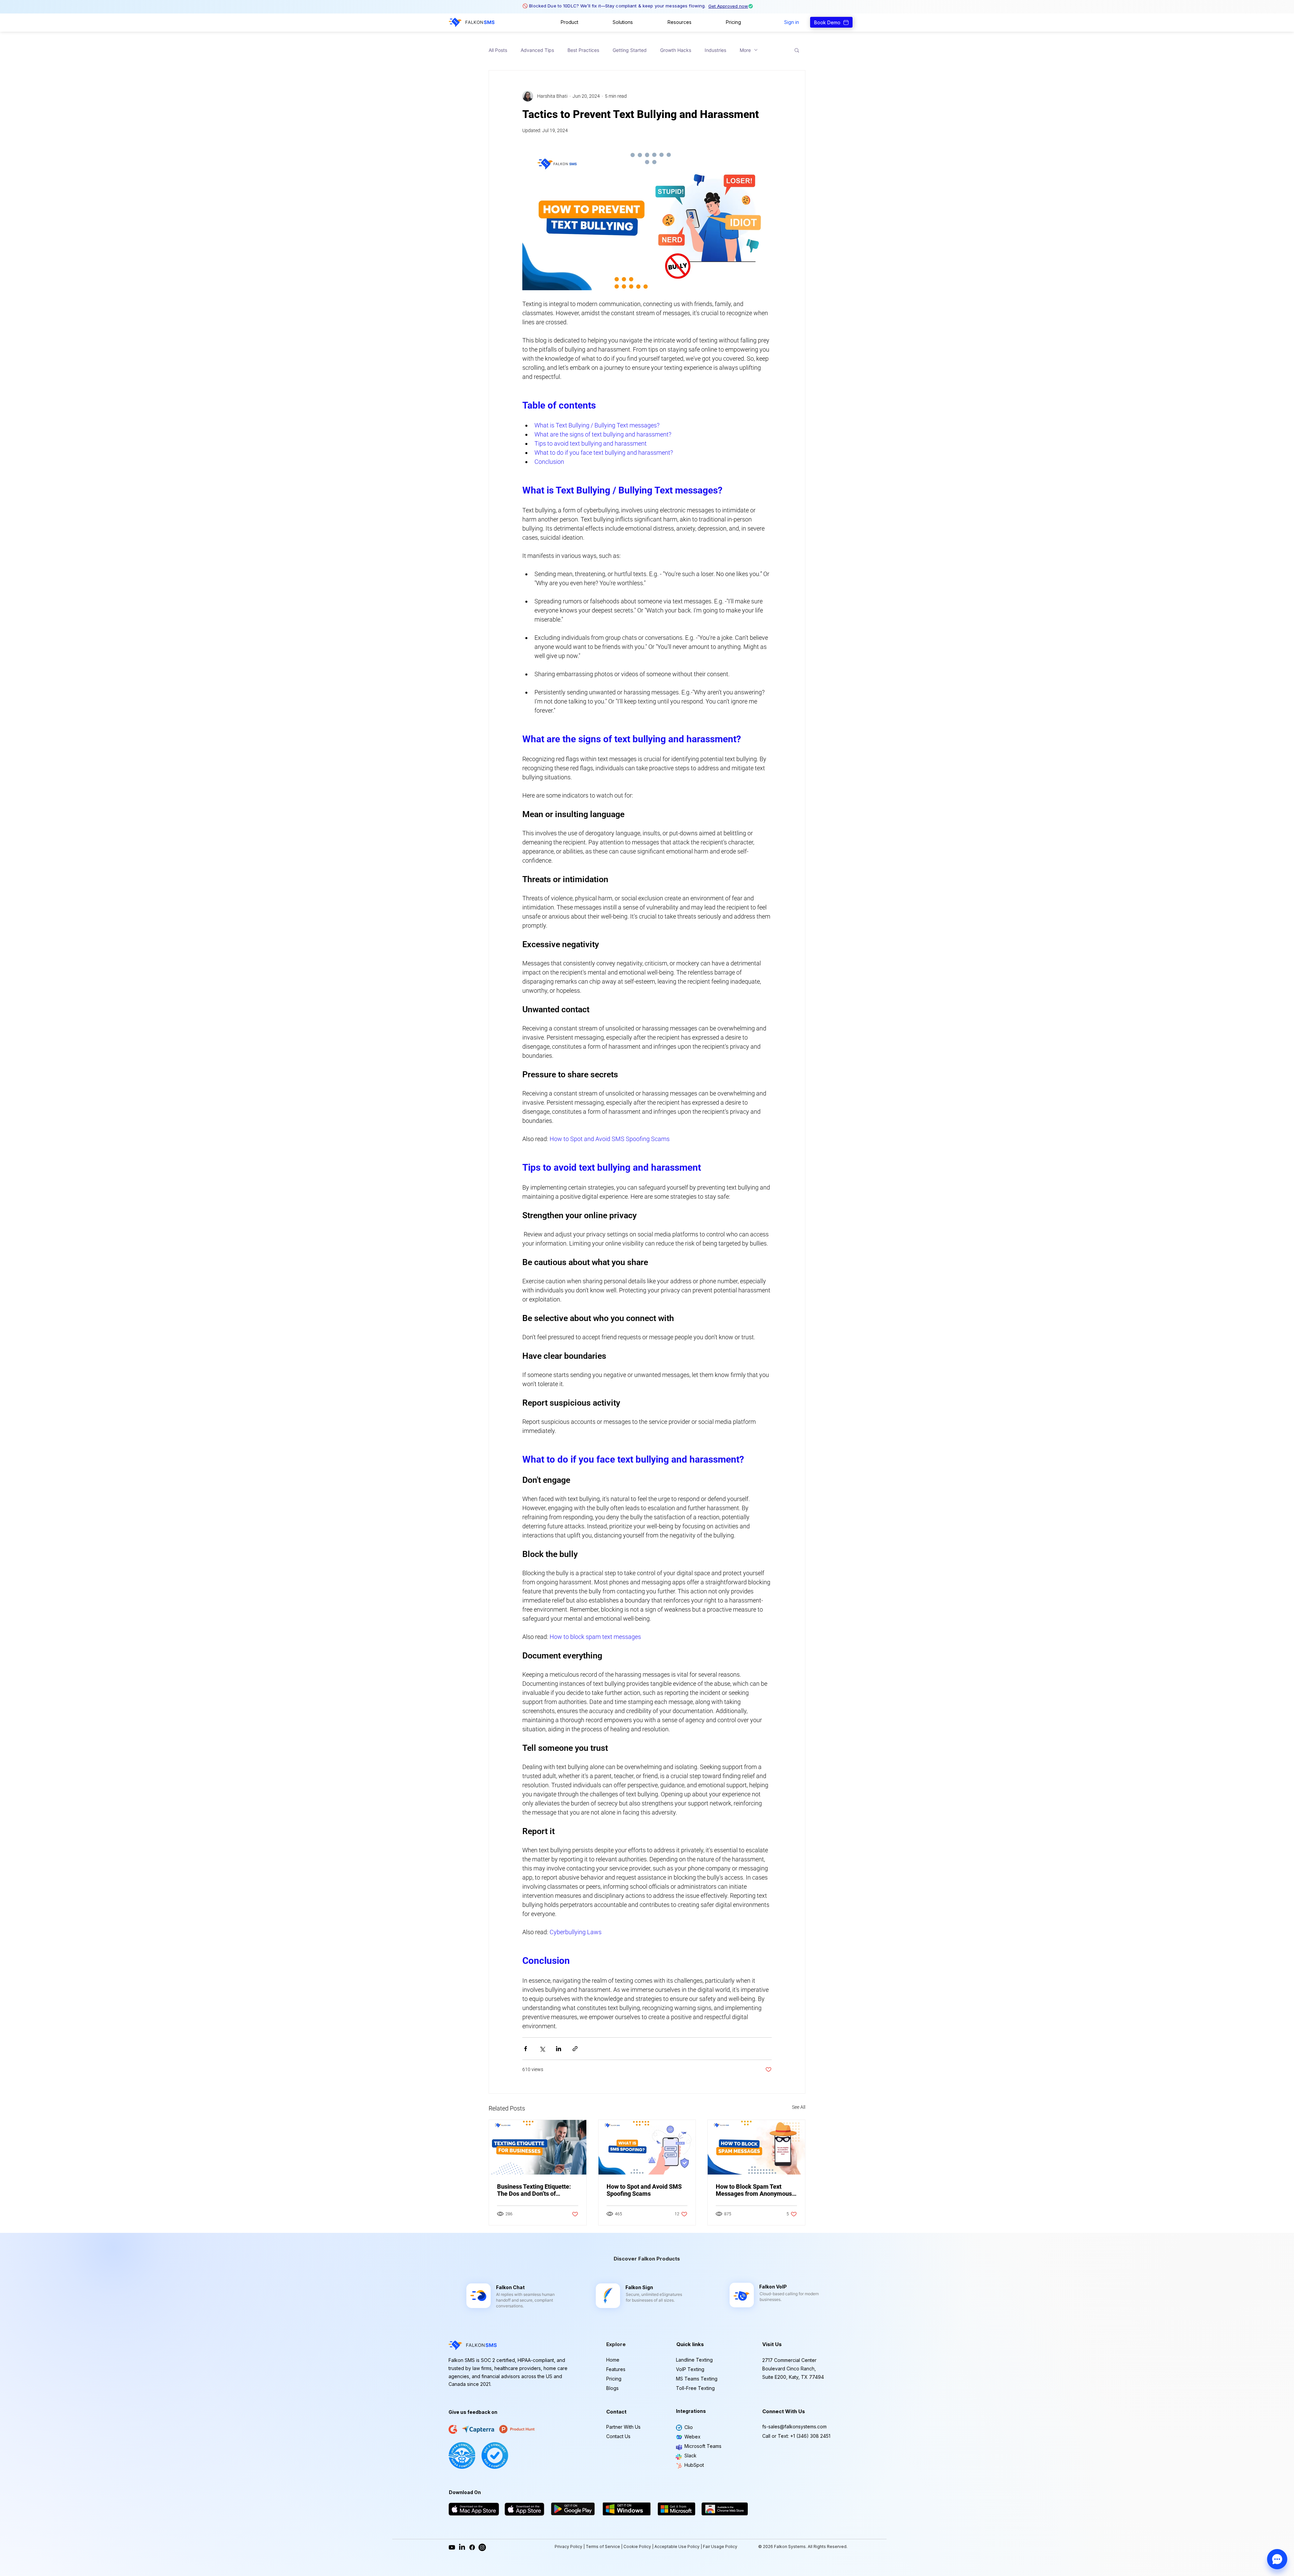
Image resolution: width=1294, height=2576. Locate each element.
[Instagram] (482, 2547)
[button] (569, 22)
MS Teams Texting (697, 2379)
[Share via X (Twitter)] (542, 2049)
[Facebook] (472, 2547)
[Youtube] (452, 2547)
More (745, 50)
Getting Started (630, 50)
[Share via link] (575, 2049)
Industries (715, 50)
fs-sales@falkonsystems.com (794, 2427)
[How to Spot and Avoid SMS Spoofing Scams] (647, 2147)
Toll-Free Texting (695, 2388)
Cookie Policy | (639, 2547)
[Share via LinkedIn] (559, 2049)
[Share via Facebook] (526, 2049)
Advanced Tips (537, 50)
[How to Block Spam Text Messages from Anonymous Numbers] (756, 2147)
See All (799, 2107)
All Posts (498, 50)
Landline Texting (694, 2360)
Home (613, 2360)
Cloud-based (772, 2294)
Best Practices (583, 50)
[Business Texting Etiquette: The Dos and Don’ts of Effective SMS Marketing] (538, 2147)
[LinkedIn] (462, 2547)
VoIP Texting (690, 2369)
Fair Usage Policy (720, 2547)
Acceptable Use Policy (677, 2547)
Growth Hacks (676, 50)
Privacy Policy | (570, 2547)
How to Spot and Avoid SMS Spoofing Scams (644, 2190)
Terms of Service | (605, 2547)
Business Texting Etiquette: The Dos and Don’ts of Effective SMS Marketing (534, 2190)
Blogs (612, 2388)
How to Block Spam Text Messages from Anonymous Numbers (754, 2190)
